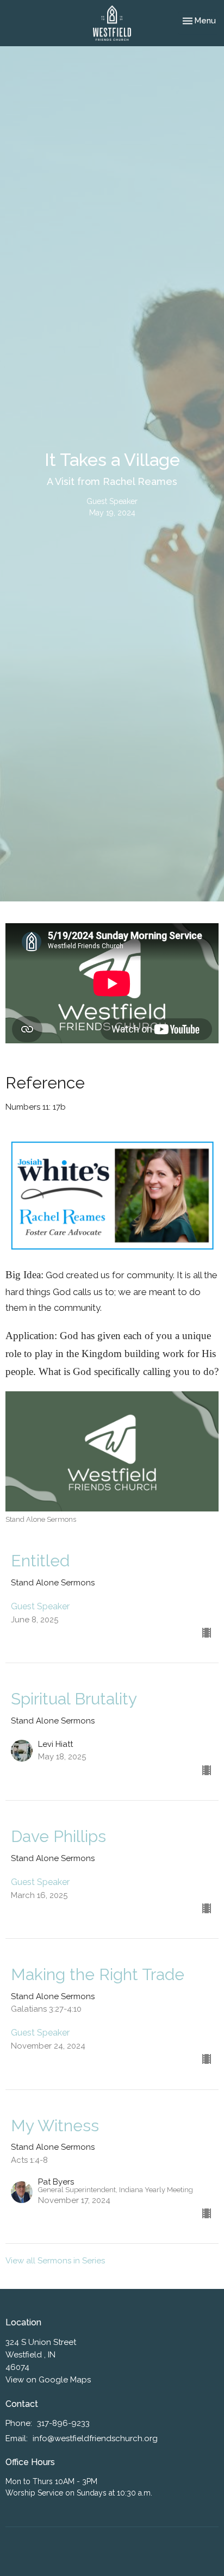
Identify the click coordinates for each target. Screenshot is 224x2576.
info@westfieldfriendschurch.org (95, 2438)
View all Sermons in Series (55, 2261)
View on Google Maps (48, 2380)
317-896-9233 (63, 2423)
